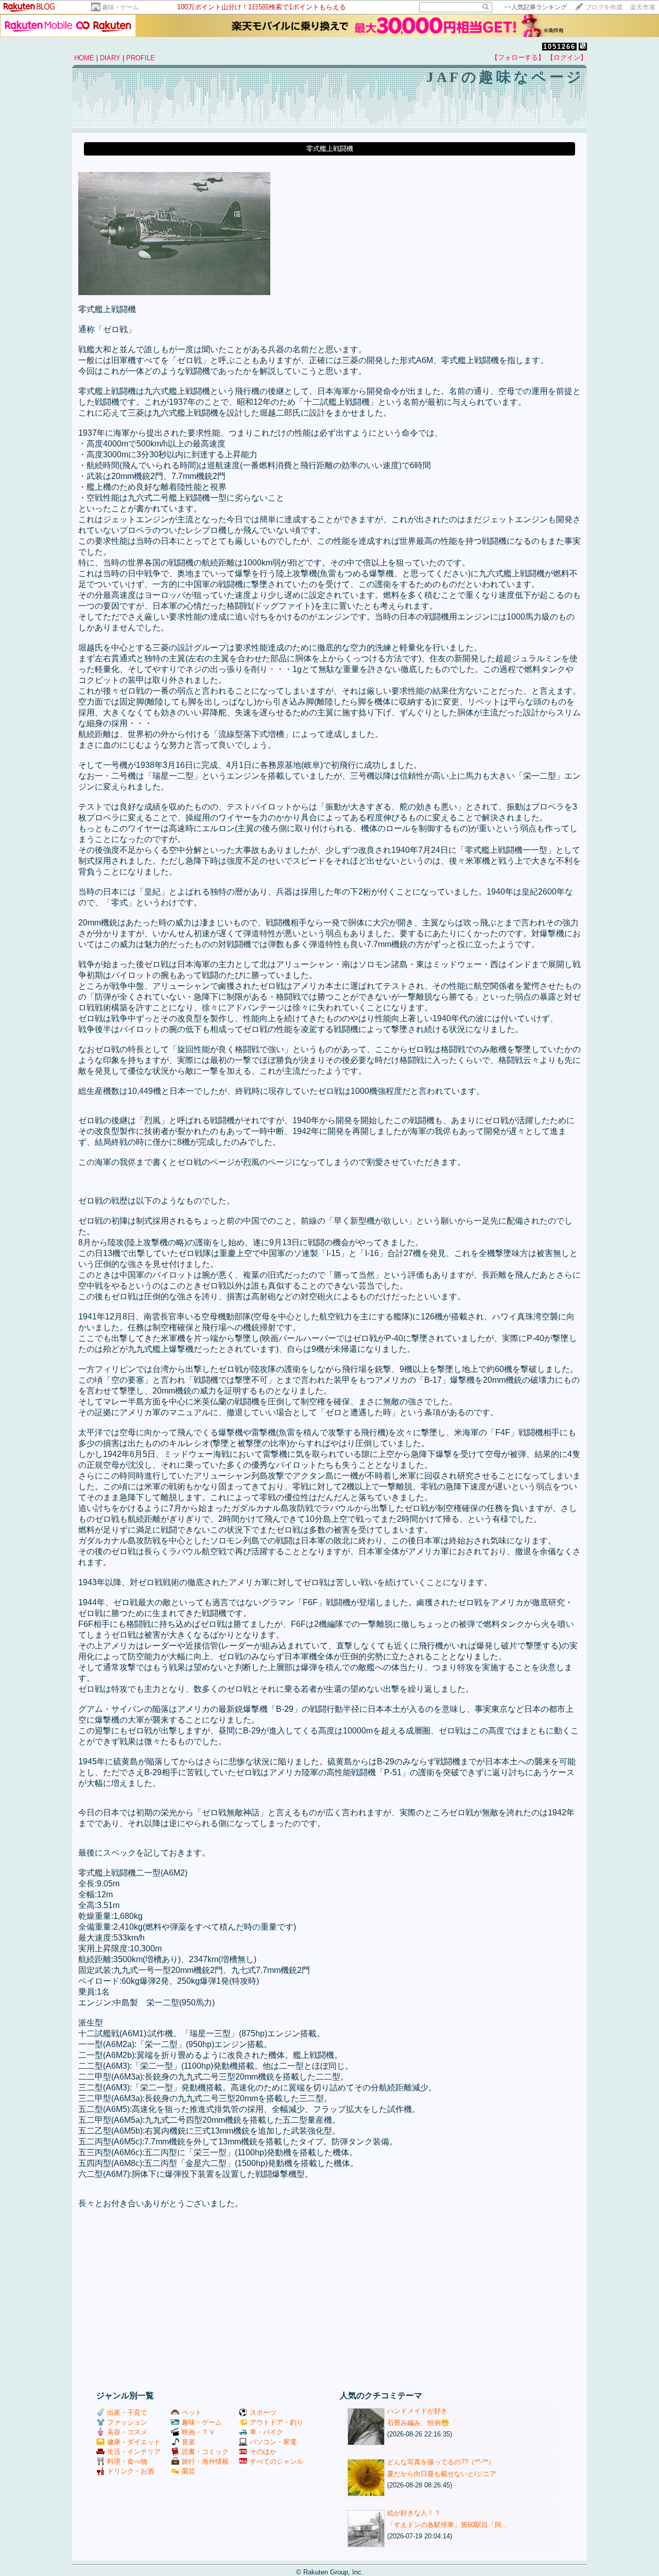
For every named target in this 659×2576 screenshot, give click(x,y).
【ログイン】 (567, 57)
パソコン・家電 (273, 2442)
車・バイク (266, 2432)
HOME (84, 58)
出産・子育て (127, 2412)
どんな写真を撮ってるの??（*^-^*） (441, 2462)
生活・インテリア (134, 2452)
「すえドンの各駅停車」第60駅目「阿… (448, 2525)
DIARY (110, 58)
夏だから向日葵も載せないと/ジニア (442, 2474)
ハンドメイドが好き (417, 2411)
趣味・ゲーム (120, 7)
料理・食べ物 (127, 2461)
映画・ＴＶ (198, 2432)
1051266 (559, 47)
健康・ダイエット (134, 2442)
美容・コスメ (127, 2432)
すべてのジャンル (276, 2461)
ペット (192, 2412)
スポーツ (263, 2412)
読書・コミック (205, 2452)
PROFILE (141, 58)
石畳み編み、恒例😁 (418, 2423)
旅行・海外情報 (205, 2461)
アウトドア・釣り (276, 2422)
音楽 (188, 2442)
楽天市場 (643, 7)
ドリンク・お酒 (131, 2471)
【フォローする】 (518, 57)
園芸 (188, 2471)
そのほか (263, 2452)
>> (535, 7)
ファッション (127, 2422)
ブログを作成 (604, 7)
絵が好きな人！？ (414, 2513)
